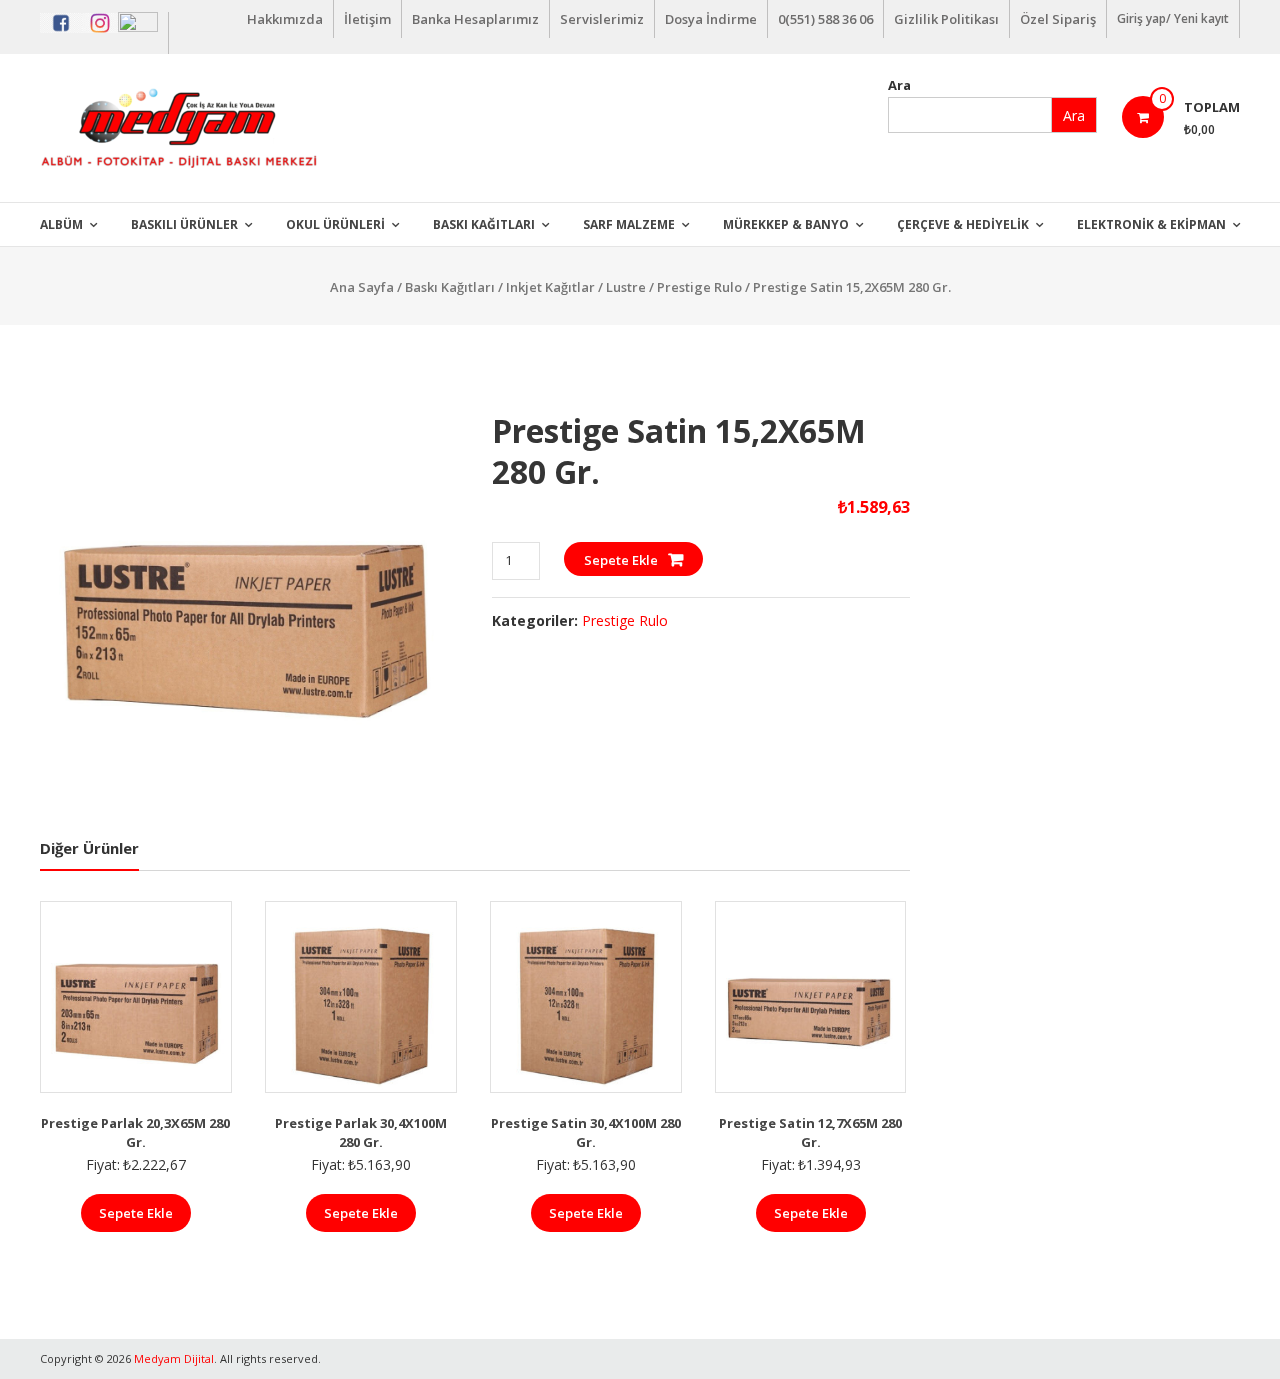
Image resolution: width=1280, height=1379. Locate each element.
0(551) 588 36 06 (825, 19)
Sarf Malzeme (629, 224)
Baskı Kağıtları (484, 224)
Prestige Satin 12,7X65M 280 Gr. (810, 1133)
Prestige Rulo (699, 287)
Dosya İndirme (711, 19)
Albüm (61, 224)
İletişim (367, 19)
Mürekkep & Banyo (786, 224)
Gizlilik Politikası (946, 19)
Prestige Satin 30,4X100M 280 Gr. (586, 1133)
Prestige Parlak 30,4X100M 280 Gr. (361, 1133)
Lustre (626, 287)
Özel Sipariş (1058, 19)
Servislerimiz (602, 19)
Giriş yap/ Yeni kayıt (1173, 18)
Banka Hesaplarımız (475, 19)
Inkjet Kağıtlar (550, 287)
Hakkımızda (285, 19)
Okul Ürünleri (335, 224)
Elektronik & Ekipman (1151, 224)
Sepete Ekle (621, 560)
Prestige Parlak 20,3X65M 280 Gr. (135, 1133)
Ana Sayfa (362, 287)
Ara (899, 85)
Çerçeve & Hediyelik (963, 224)
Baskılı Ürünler (184, 224)
